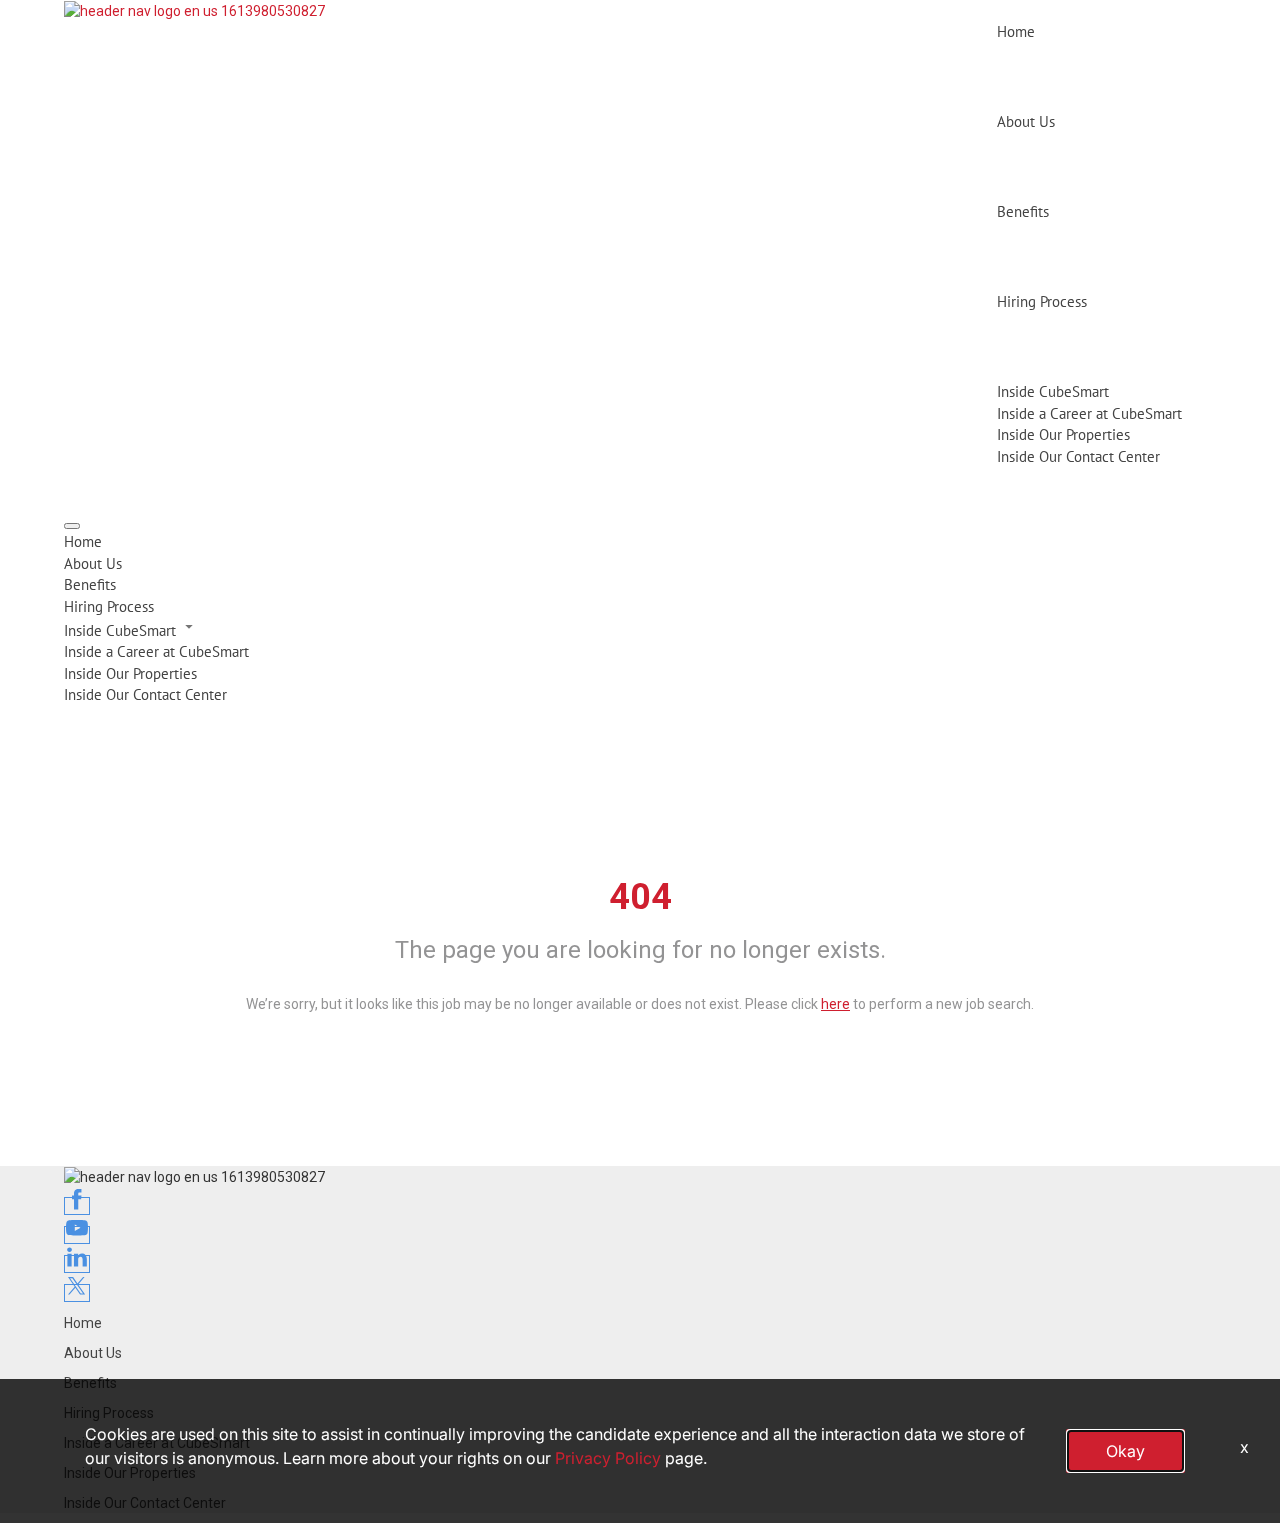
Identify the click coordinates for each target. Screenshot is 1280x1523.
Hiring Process (1042, 301)
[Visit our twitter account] (77, 1293)
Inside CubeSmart (1053, 391)
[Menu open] (72, 526)
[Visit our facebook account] (77, 1206)
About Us (1026, 121)
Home (1016, 31)
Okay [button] (1125, 1451)
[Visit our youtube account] (77, 1235)
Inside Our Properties (1063, 434)
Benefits (1023, 211)
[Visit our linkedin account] (77, 1264)
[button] (640, 629)
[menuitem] (640, 541)
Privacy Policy (608, 1458)
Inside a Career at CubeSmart (1089, 413)
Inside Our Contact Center (1078, 456)
